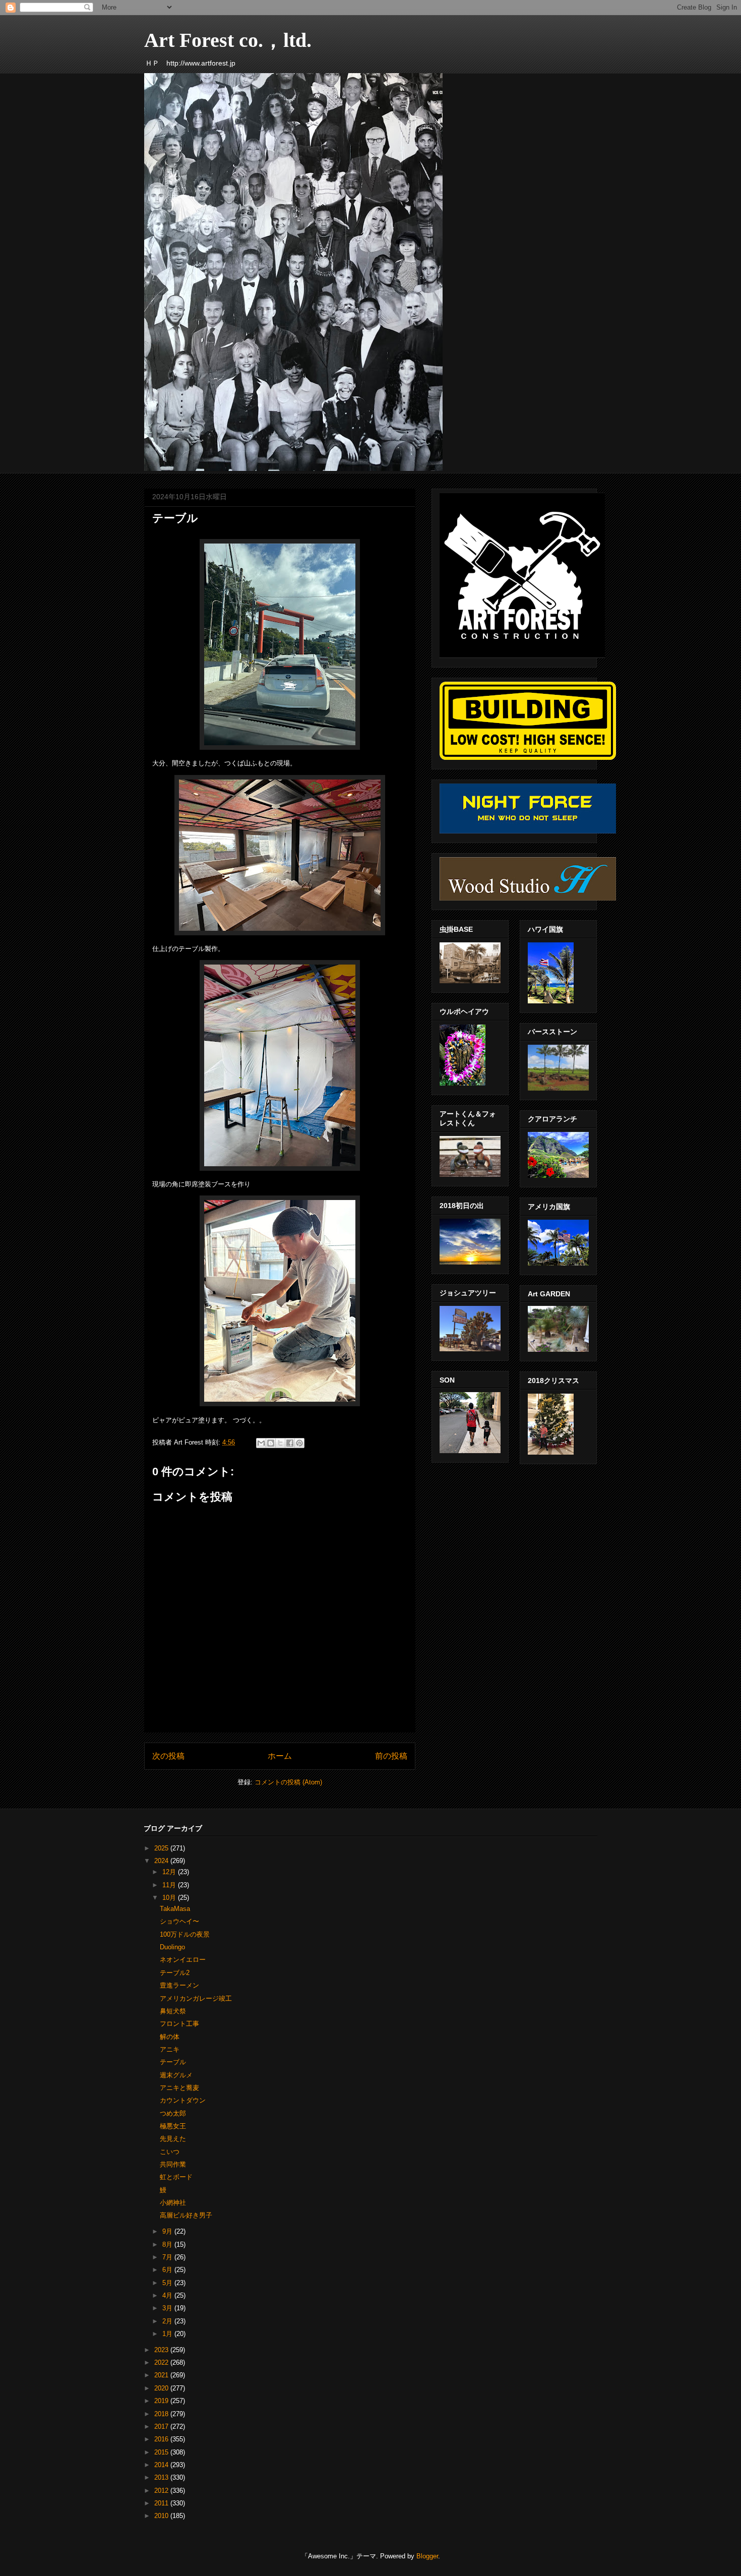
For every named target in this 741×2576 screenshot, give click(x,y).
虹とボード (176, 2177)
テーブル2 (175, 1973)
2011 (162, 2503)
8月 (168, 2244)
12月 (170, 1872)
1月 (168, 2334)
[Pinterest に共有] (299, 1443)
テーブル (173, 2062)
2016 (162, 2439)
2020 (162, 2388)
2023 (162, 2350)
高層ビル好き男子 (186, 2215)
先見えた (173, 2139)
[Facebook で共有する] (290, 1443)
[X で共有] (280, 1443)
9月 (168, 2231)
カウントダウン (183, 2100)
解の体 (170, 2037)
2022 (162, 2362)
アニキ (170, 2049)
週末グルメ (176, 2075)
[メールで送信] (261, 1443)
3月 (168, 2308)
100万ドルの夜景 (185, 1934)
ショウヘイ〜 (179, 1921)
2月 (168, 2321)
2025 (162, 1848)
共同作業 (173, 2164)
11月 (170, 1885)
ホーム (280, 1756)
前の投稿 (391, 1756)
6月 (168, 2270)
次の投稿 (168, 1756)
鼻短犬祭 (173, 2011)
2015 (162, 2452)
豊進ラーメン (179, 1985)
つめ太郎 (173, 2113)
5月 (168, 2283)
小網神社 (173, 2203)
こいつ (170, 2152)
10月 (170, 1898)
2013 (162, 2477)
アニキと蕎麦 (179, 2088)
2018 (162, 2414)
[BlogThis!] (271, 1443)
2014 (162, 2465)
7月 (168, 2257)
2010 (162, 2516)
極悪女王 (173, 2126)
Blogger (427, 2556)
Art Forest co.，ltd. (228, 40)
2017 (162, 2427)
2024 (162, 1861)
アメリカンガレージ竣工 (196, 1998)
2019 (162, 2401)
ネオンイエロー (183, 1960)
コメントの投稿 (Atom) (288, 1782)
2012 (162, 2491)
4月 (168, 2295)
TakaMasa (175, 1909)
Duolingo (172, 1947)
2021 (162, 2375)
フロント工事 (179, 2024)
